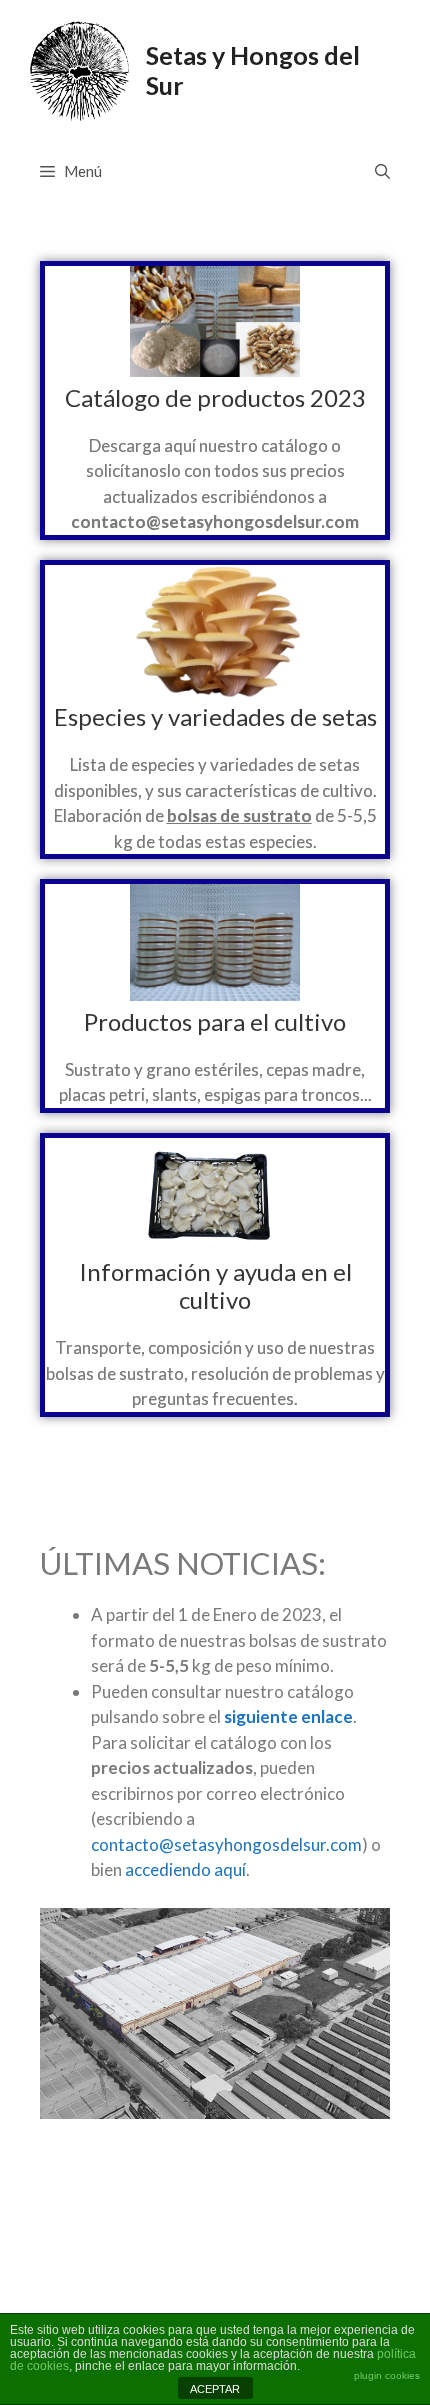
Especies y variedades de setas (215, 716)
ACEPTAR (215, 2389)
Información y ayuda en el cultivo (215, 1286)
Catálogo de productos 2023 (215, 397)
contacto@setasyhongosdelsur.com (226, 1844)
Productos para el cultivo (215, 1021)
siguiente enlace (288, 1716)
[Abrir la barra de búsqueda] (382, 171)
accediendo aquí (185, 1869)
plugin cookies (387, 2375)
